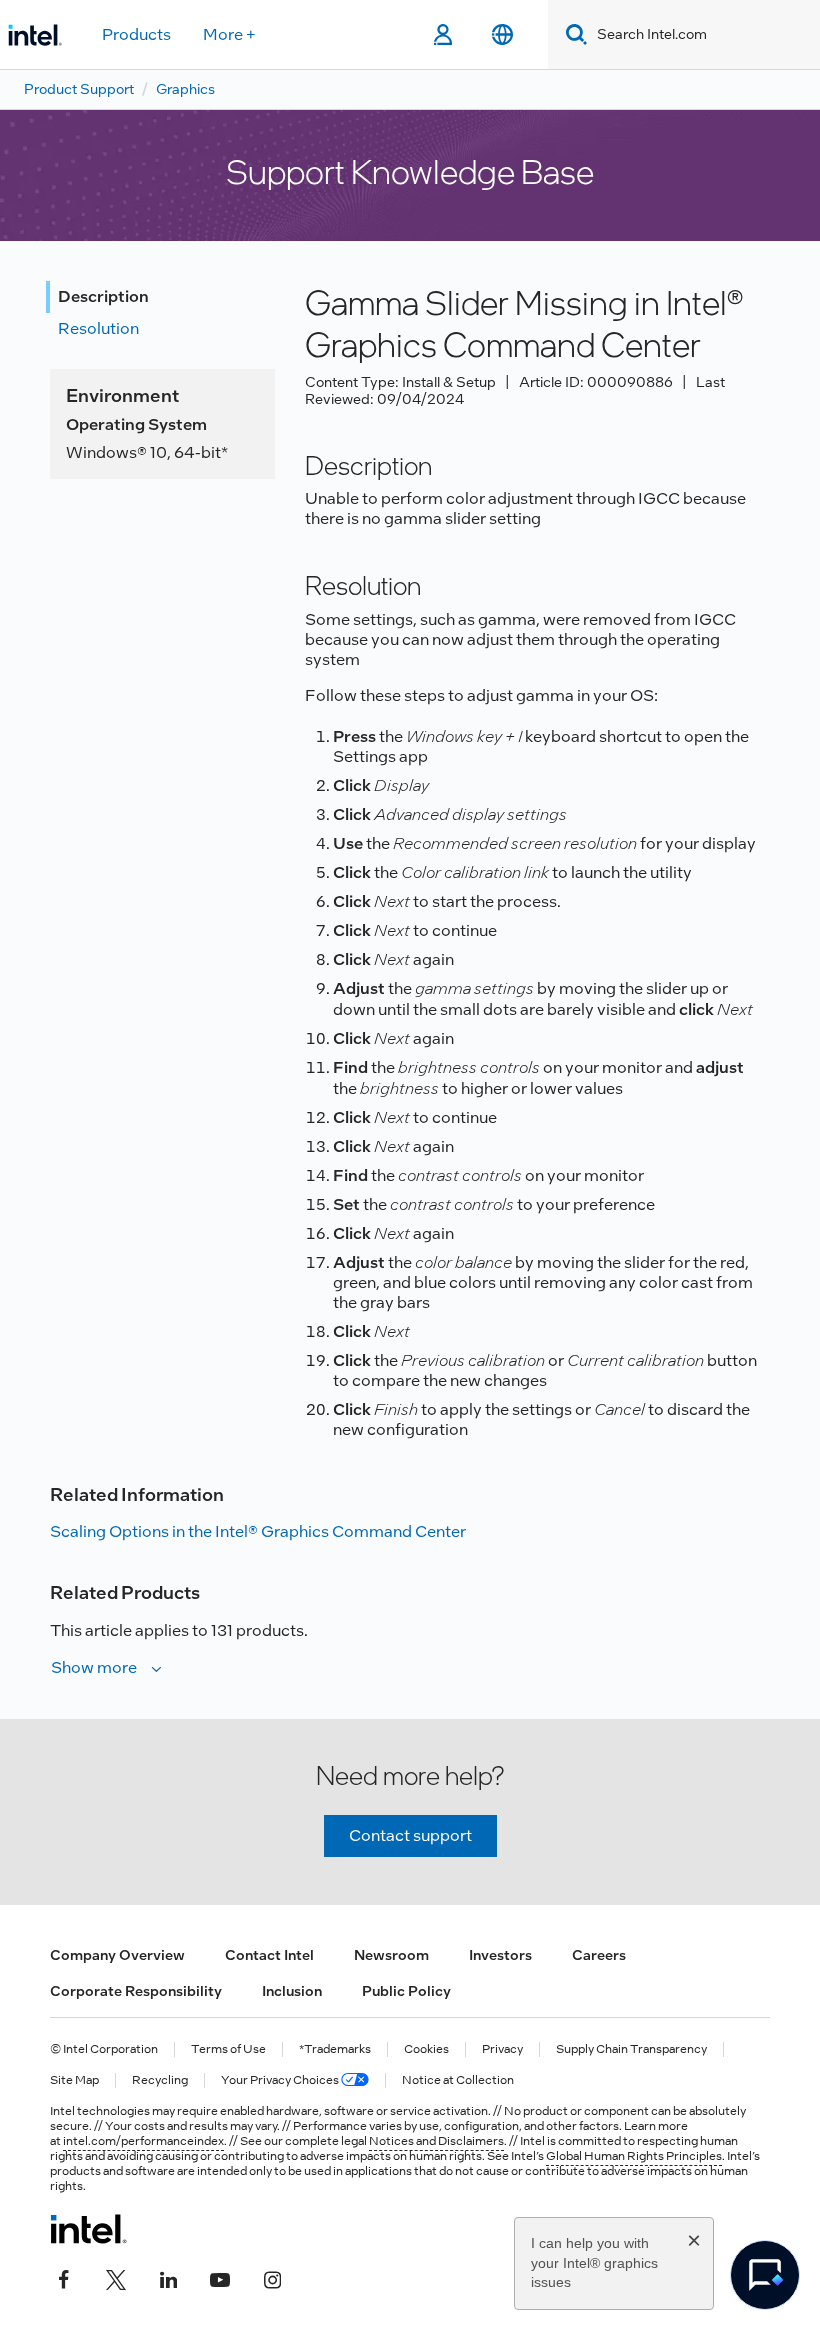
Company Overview (117, 1955)
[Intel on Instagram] (272, 2277)
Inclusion (292, 1991)
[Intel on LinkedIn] (168, 2277)
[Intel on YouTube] (220, 2277)
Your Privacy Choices (281, 2080)
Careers (599, 1955)
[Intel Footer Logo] (88, 2229)
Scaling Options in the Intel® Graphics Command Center (258, 1531)
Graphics (185, 89)
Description (103, 296)
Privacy (502, 2049)
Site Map (74, 2080)
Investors (500, 1955)
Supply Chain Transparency (631, 2049)
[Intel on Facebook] (64, 2277)
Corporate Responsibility (136, 1991)
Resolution (98, 328)
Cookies (426, 2049)
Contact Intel (269, 1955)
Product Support (79, 89)
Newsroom (391, 1955)
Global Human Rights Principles (634, 2156)
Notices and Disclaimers (436, 2141)
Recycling (160, 2080)
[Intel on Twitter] (116, 2277)
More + (229, 34)
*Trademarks (335, 2049)
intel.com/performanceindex (143, 2141)
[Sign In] (442, 35)
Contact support (410, 1835)
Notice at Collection (458, 2080)
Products (136, 34)
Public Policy (406, 1991)
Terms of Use (228, 2049)
